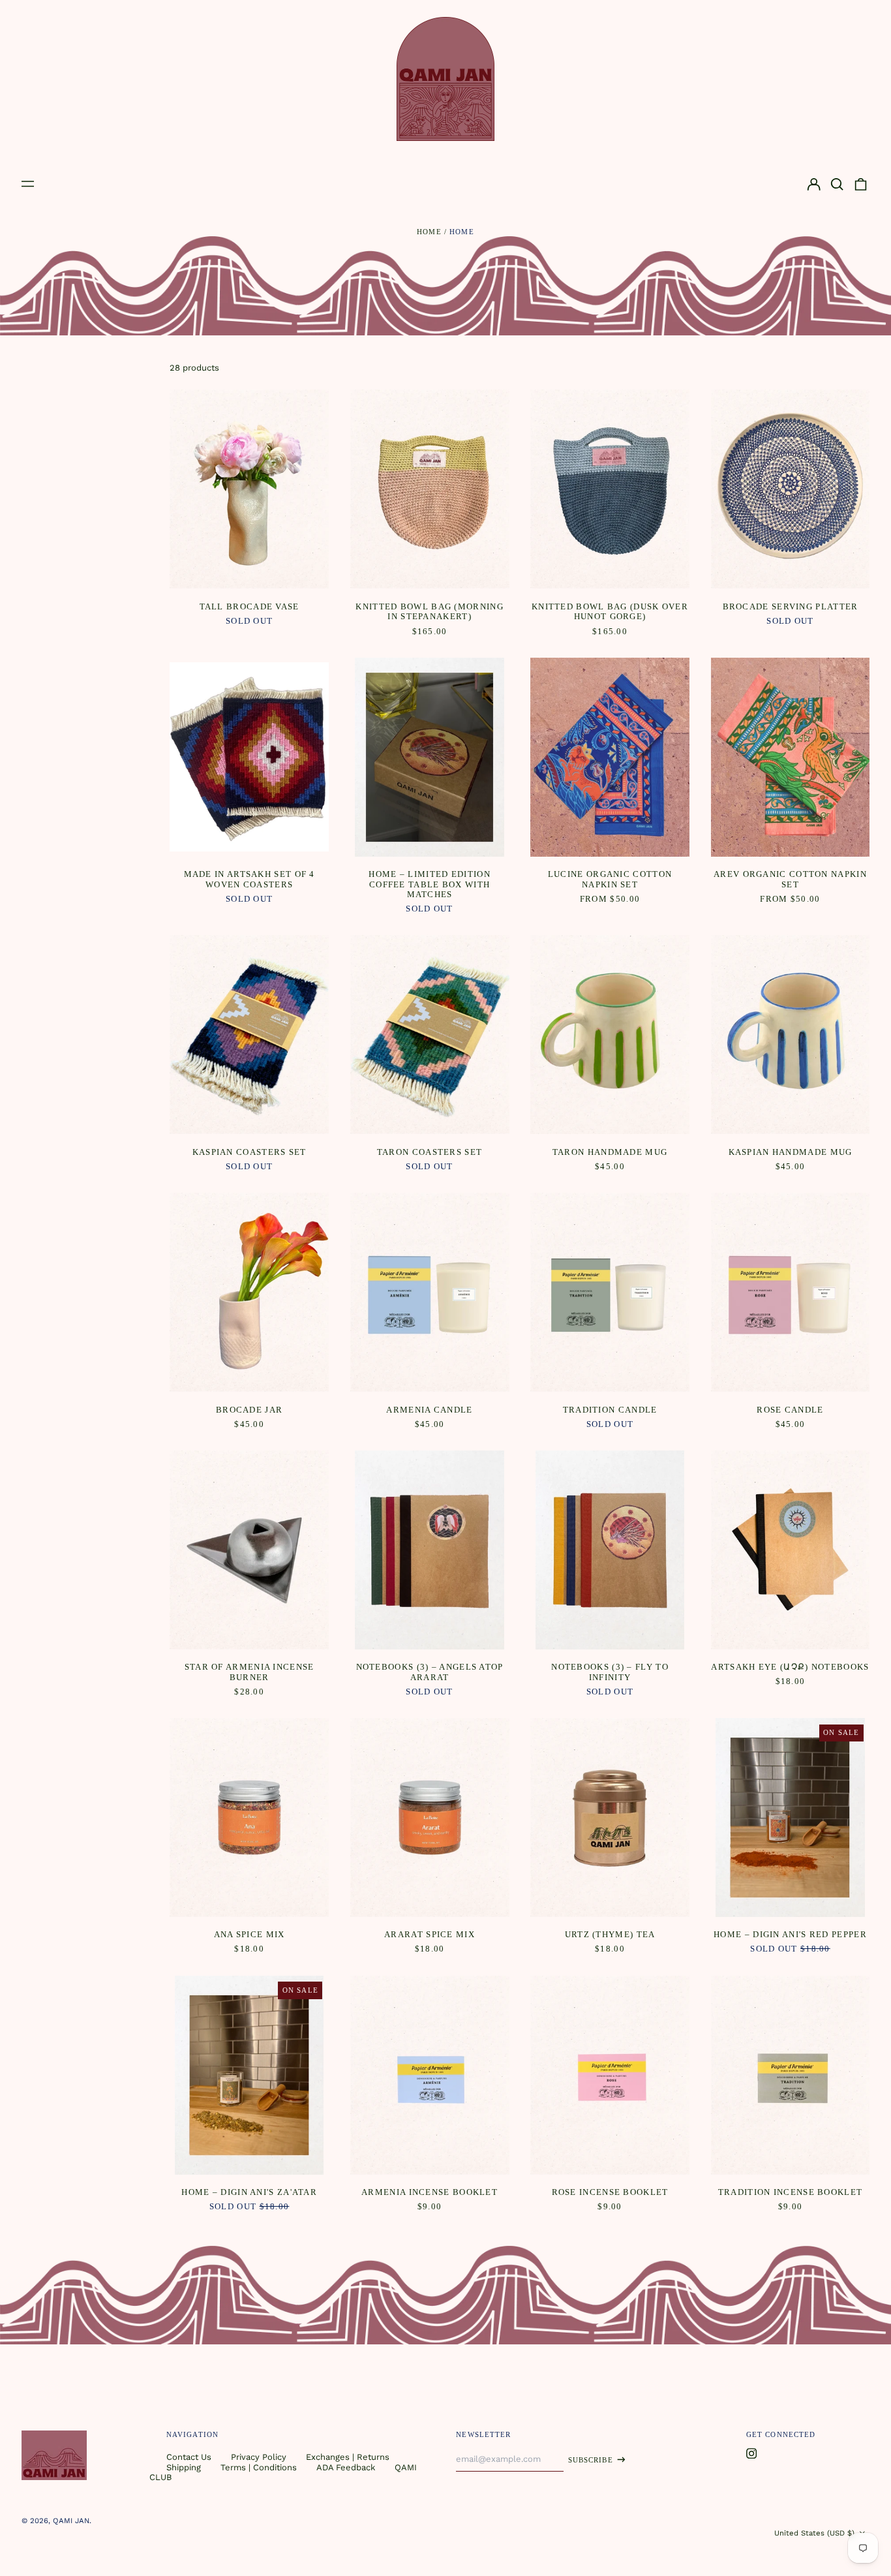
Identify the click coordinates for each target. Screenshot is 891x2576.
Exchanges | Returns (348, 2457)
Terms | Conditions (259, 2467)
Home (429, 232)
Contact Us (189, 2457)
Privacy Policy (259, 2457)
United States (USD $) (816, 2533)
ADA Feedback (346, 2467)
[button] (837, 184)
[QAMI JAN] (445, 79)
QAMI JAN (71, 2521)
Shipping (184, 2467)
